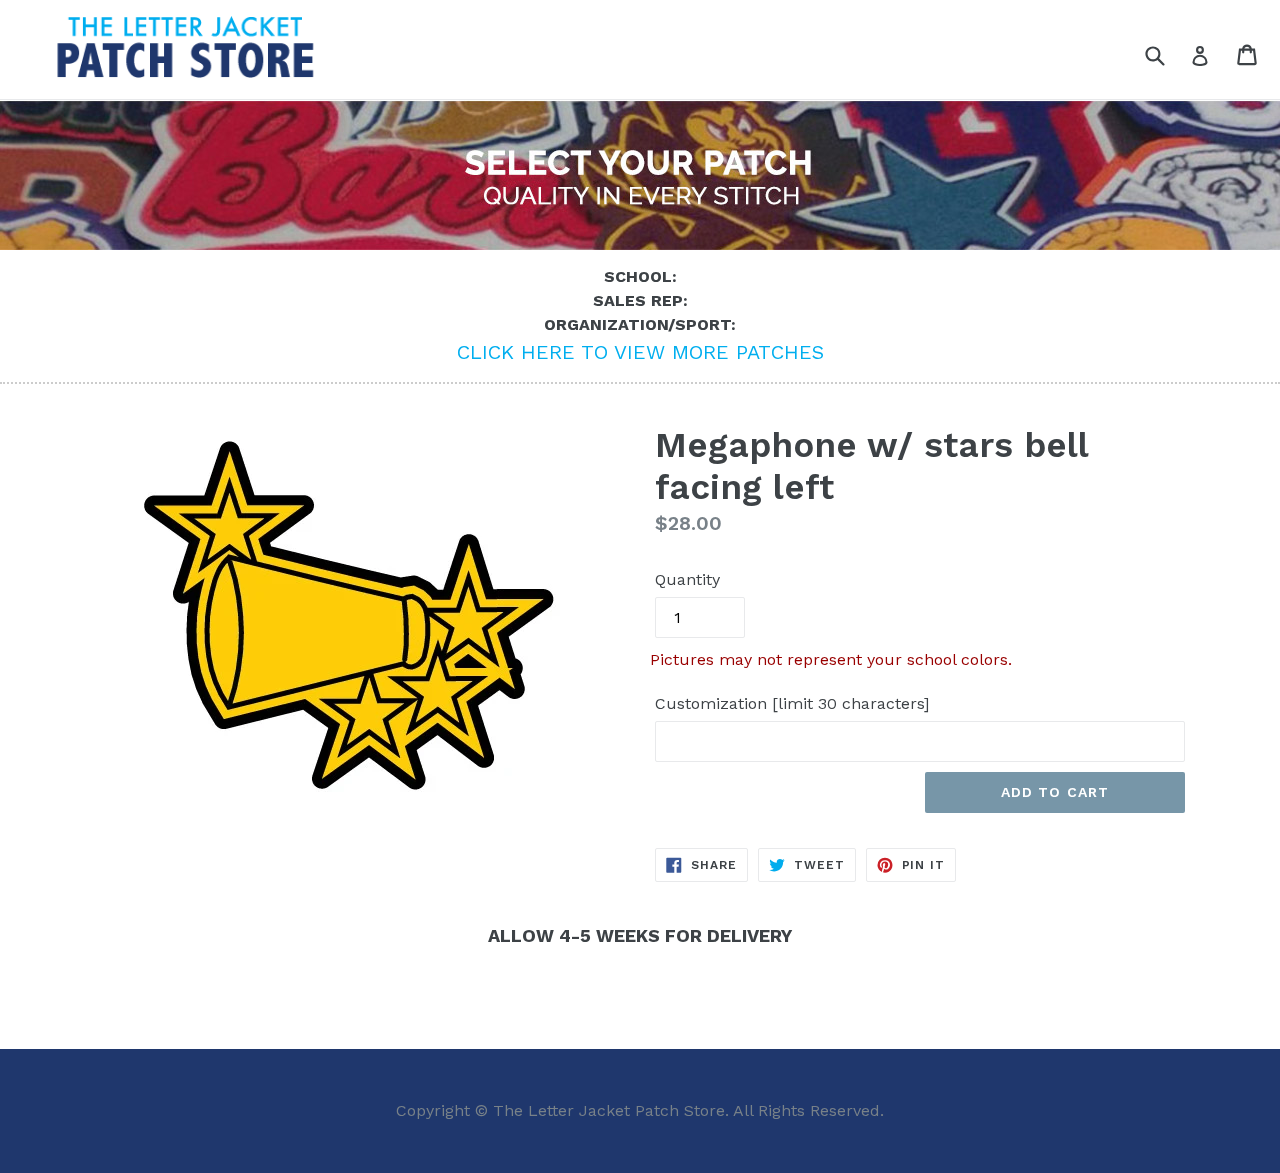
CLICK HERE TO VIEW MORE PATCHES (640, 352)
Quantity (687, 579)
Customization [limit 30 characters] (792, 703)
